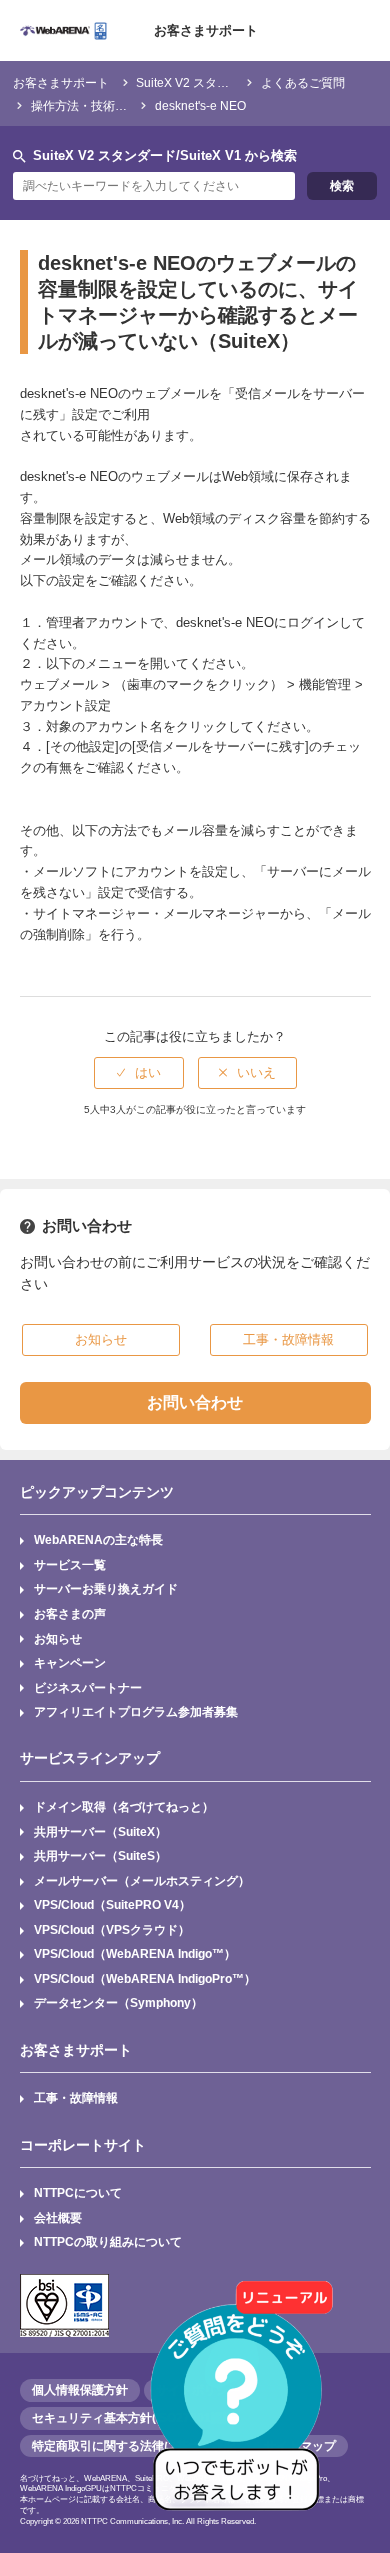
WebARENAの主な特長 (98, 1539)
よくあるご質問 (303, 82)
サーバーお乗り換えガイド (106, 1588)
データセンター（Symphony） (118, 2002)
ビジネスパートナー (88, 1687)
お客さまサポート (206, 30)
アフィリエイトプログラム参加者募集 (136, 1711)
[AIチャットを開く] (243, 2406)
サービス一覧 (70, 1564)
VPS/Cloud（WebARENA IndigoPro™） (145, 1978)
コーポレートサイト (83, 2145)
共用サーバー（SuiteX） (100, 1831)
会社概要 (58, 2217)
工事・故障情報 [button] (288, 1339)
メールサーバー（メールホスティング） (142, 1880)
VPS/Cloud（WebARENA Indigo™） (135, 1953)
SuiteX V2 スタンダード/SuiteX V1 (229, 82)
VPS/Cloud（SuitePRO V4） (112, 1904)
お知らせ (58, 1638)
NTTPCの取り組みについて (108, 2241)
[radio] (139, 1073)
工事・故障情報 (76, 2097)
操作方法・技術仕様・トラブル (115, 105)
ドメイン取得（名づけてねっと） (124, 1806)
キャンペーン (70, 1662)
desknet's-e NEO (200, 105)
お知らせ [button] (101, 1339)
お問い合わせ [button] (195, 1402)
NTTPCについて (78, 2192)
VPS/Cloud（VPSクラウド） (112, 1929)
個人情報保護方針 (80, 2390)
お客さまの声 (70, 1613)
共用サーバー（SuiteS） (100, 1855)
